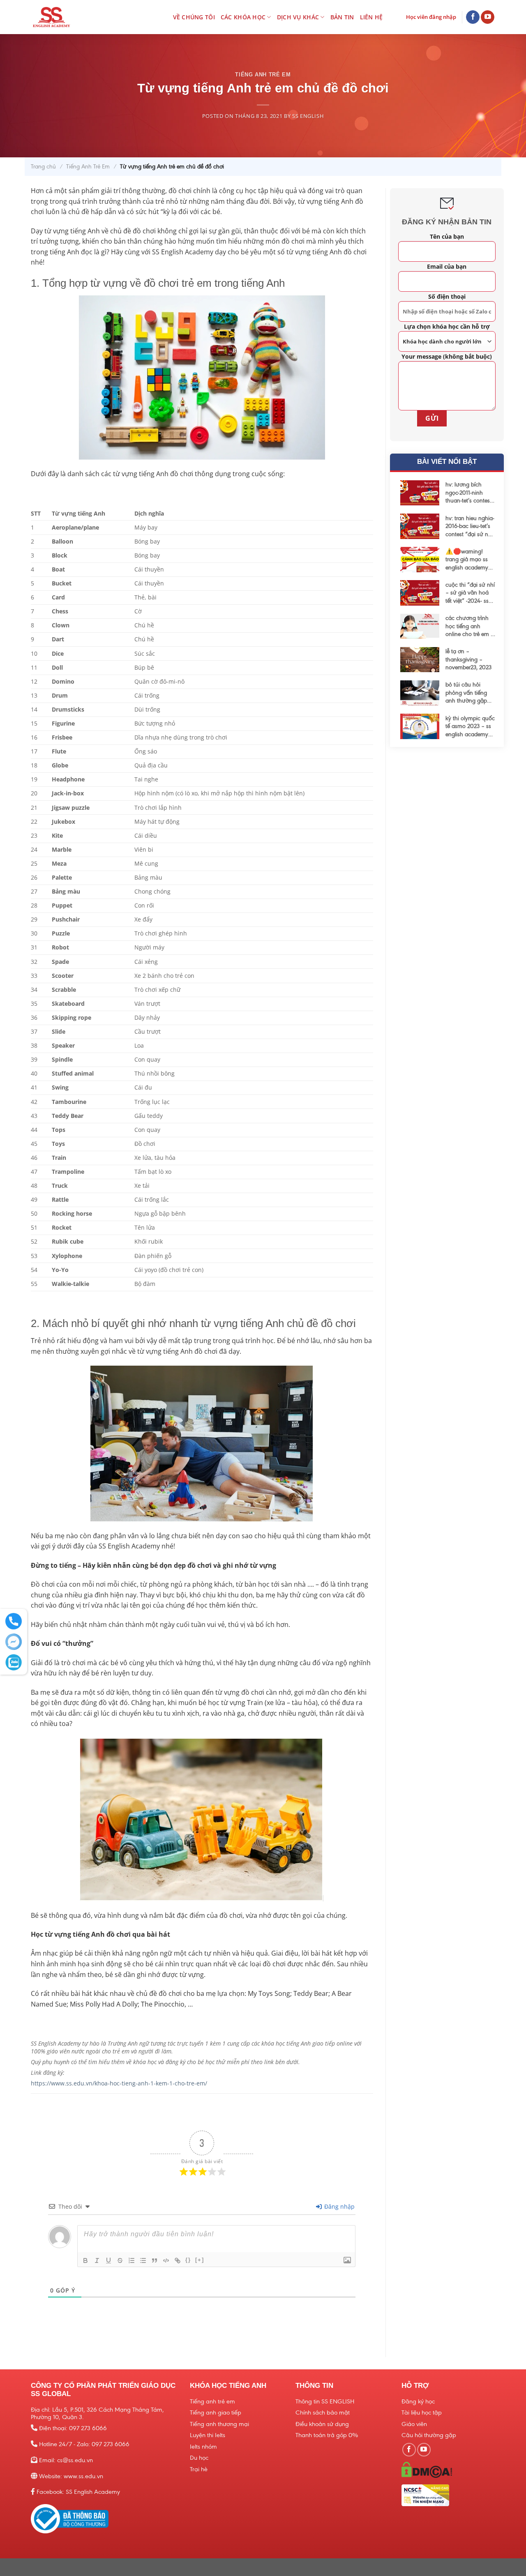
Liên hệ (371, 17)
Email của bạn (447, 266)
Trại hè (199, 2469)
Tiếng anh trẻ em (212, 2401)
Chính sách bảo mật (323, 2412)
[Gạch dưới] (108, 2260)
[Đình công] (120, 2260)
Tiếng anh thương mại (219, 2424)
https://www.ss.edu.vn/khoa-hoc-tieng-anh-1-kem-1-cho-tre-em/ (119, 2083)
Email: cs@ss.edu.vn (66, 2460)
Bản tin (342, 17)
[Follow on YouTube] (488, 17)
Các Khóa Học (243, 17)
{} (188, 2260)
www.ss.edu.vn (83, 2476)
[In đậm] (85, 2260)
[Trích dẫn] (155, 2260)
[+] (200, 2260)
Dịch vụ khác (298, 17)
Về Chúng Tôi (194, 17)
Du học (199, 2458)
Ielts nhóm (203, 2447)
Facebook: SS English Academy (78, 2492)
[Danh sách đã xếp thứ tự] (131, 2260)
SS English (308, 116)
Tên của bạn (446, 236)
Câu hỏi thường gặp (429, 2435)
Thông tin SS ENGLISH (325, 2401)
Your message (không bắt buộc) (447, 356)
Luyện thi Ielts (208, 2435)
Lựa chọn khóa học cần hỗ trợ (446, 326)
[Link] (178, 2260)
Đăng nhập (339, 2206)
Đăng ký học (418, 2401)
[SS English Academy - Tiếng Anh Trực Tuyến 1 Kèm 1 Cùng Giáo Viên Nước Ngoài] (67, 17)
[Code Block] (166, 2260)
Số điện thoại (446, 296)
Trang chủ (43, 167)
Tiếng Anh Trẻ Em (263, 75)
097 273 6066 (88, 2428)
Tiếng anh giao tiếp (216, 2412)
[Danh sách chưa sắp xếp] (143, 2260)
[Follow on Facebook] (473, 17)
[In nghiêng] (97, 2260)
